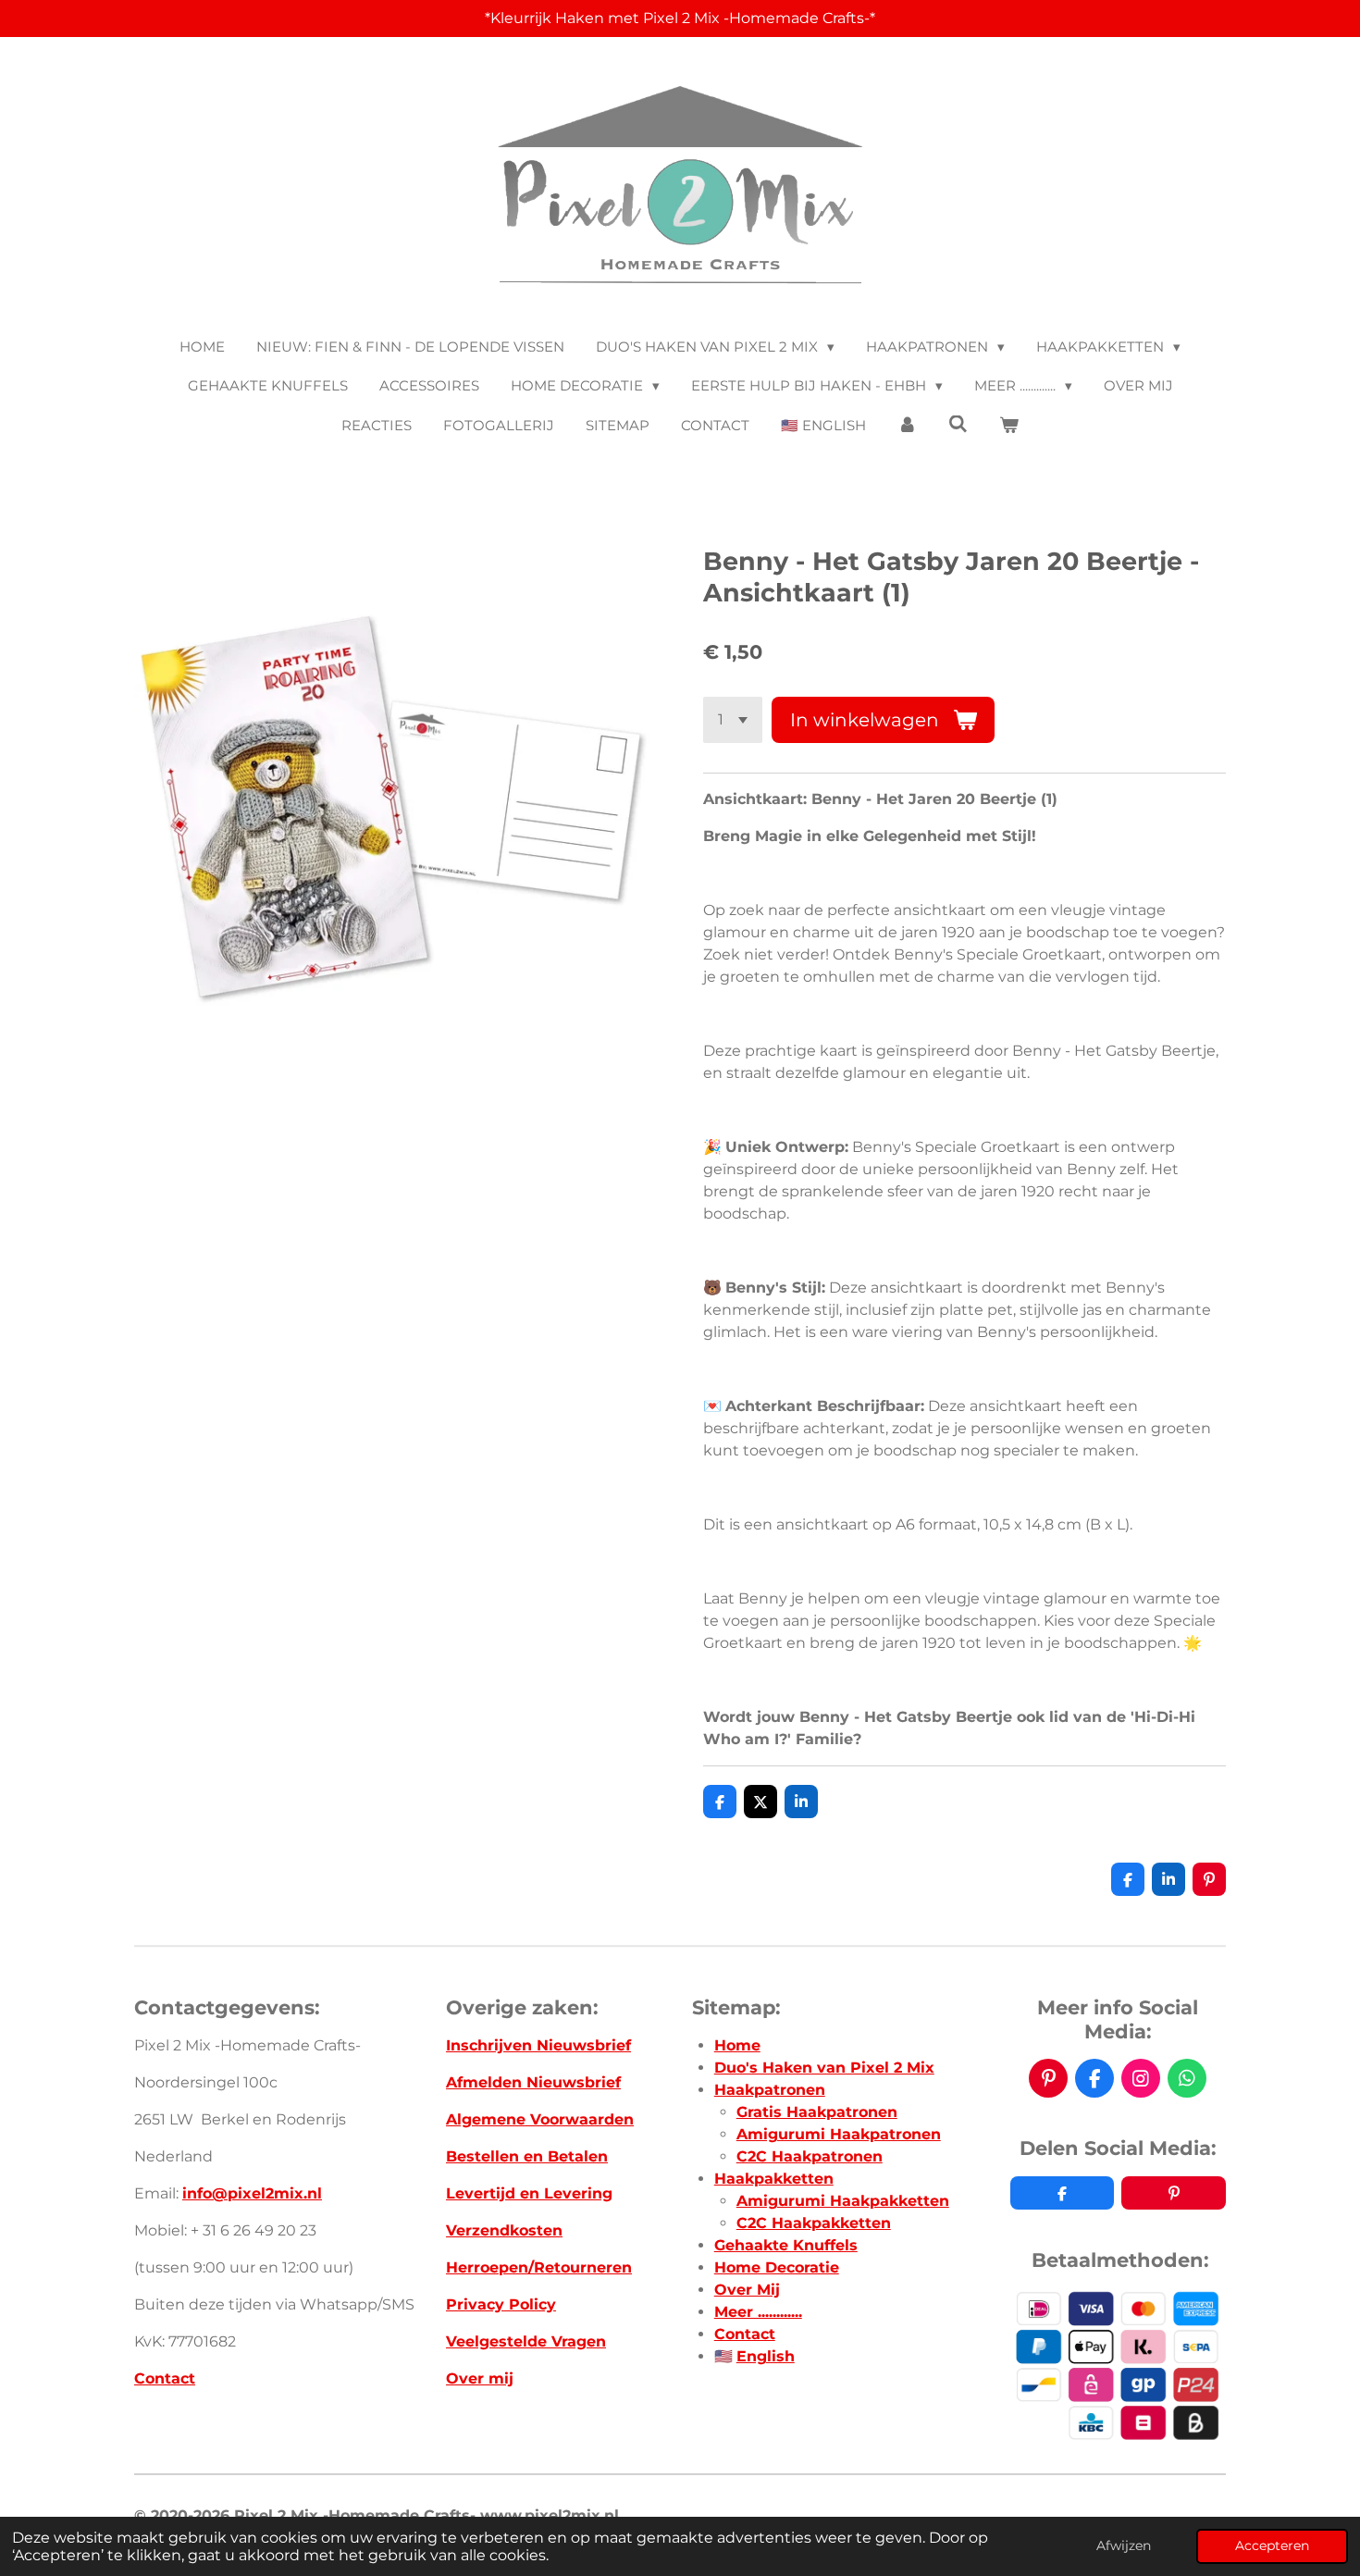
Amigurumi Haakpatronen (839, 2134)
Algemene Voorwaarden (540, 2119)
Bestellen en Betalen (527, 2156)
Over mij (480, 2378)
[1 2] (733, 720)
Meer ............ (758, 2312)
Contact (165, 2378)
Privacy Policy (501, 2304)
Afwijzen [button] (1124, 2545)
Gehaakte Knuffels (786, 2245)
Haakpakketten (774, 2179)
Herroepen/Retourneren (539, 2267)
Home (737, 2045)
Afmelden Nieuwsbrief (533, 2082)
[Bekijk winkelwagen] (1009, 426)
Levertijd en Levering (529, 2193)
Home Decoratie (777, 2267)
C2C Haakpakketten (814, 2223)
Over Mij (747, 2290)
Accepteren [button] (1272, 2545)
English (766, 2356)
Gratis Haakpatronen (817, 2112)
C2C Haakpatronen (810, 2156)
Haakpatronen (770, 2090)
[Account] (907, 426)
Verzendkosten (504, 2230)
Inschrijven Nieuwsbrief (538, 2045)
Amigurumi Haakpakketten (843, 2201)
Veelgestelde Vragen (526, 2341)
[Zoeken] (958, 424)
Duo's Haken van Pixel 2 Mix (824, 2068)
